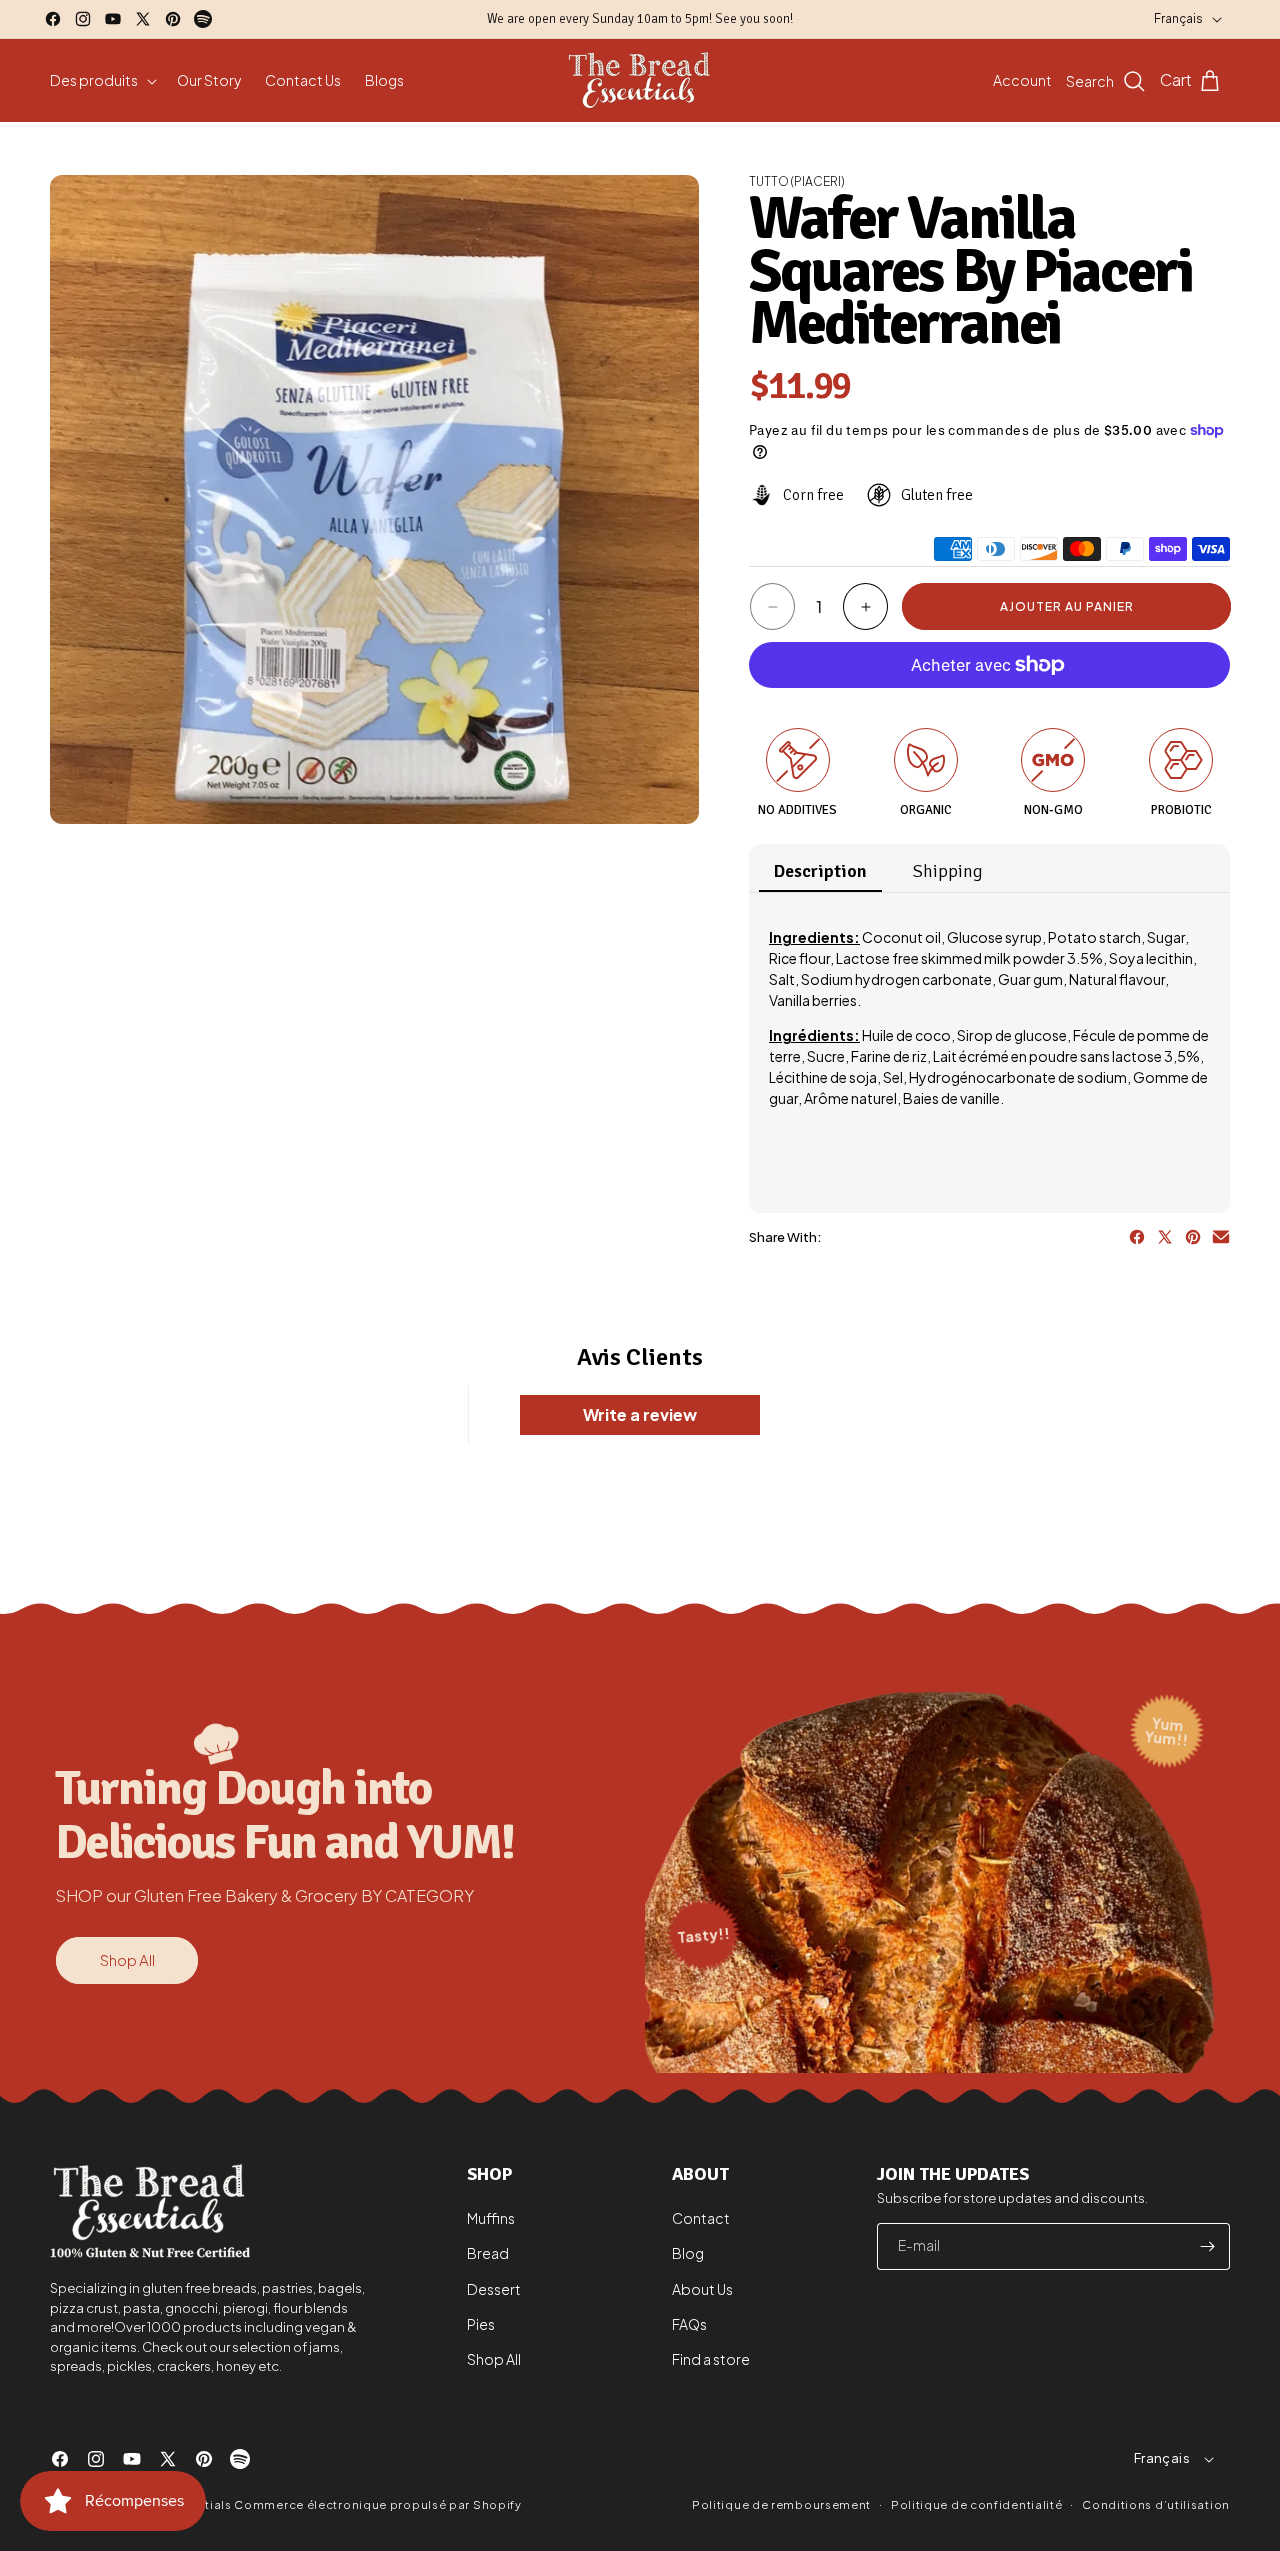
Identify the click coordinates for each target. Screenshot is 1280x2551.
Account (1022, 80)
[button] (101, 80)
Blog (688, 2254)
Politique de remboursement (781, 2504)
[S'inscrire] (1207, 2246)
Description (820, 871)
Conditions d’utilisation (1156, 2503)
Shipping (948, 871)
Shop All (127, 1959)
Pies (481, 2324)
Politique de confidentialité (977, 2503)
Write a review (640, 1414)
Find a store (711, 2359)
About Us (702, 2289)
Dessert (494, 2289)
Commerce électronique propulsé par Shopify (377, 2504)
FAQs (689, 2324)
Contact (701, 2219)
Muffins (491, 2219)
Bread (488, 2254)
